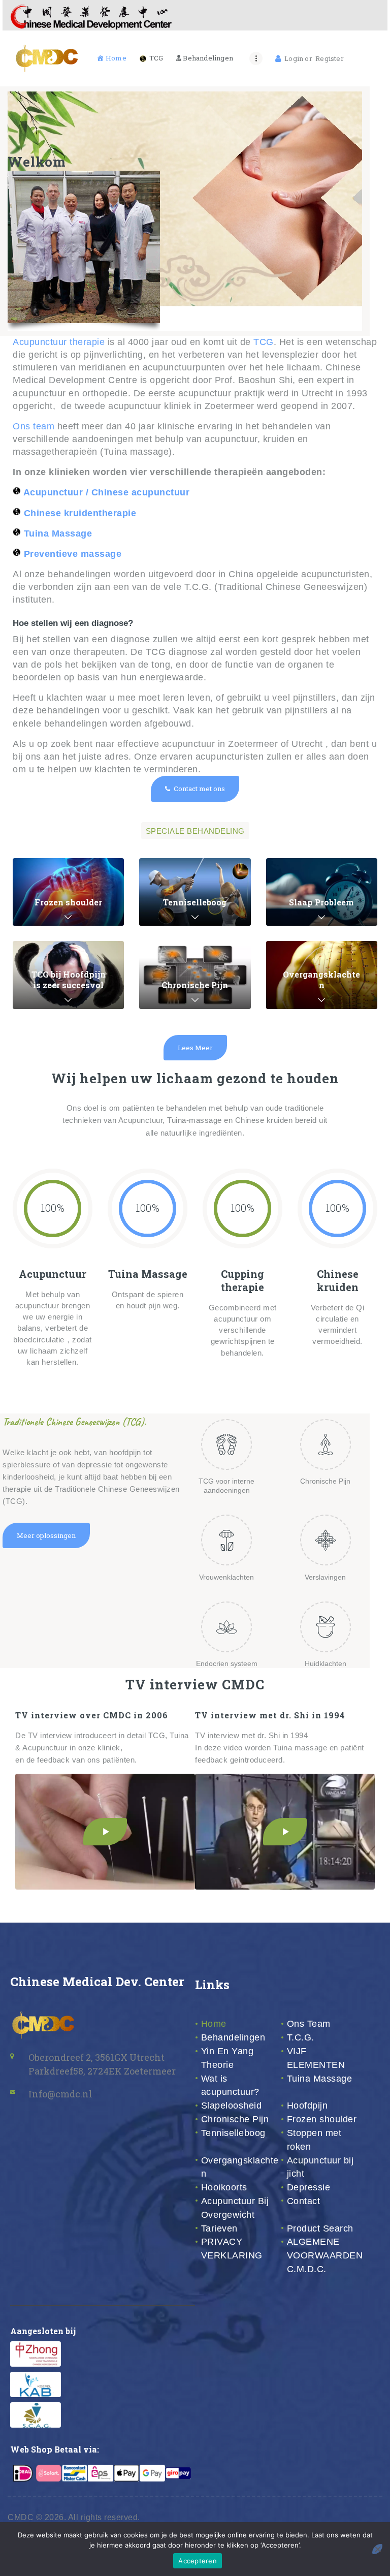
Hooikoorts (224, 2187)
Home (214, 2024)
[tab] (195, 831)
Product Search (320, 2228)
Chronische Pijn (325, 1481)
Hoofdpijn (307, 2106)
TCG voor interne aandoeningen (226, 1486)
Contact (304, 2201)
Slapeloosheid (232, 2106)
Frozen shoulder (322, 2119)
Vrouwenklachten (226, 1577)
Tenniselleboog (233, 2133)
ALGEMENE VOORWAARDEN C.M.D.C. (325, 2255)
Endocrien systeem (227, 1663)
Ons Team (309, 2024)
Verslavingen (325, 1577)
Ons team (35, 426)
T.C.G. (301, 2037)
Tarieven (219, 2228)
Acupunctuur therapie (59, 342)
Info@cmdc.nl (60, 2094)
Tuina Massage (320, 2079)
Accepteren (198, 2561)
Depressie (309, 2187)
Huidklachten (326, 1663)
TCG (264, 342)
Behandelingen (233, 2037)
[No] (377, 2549)
